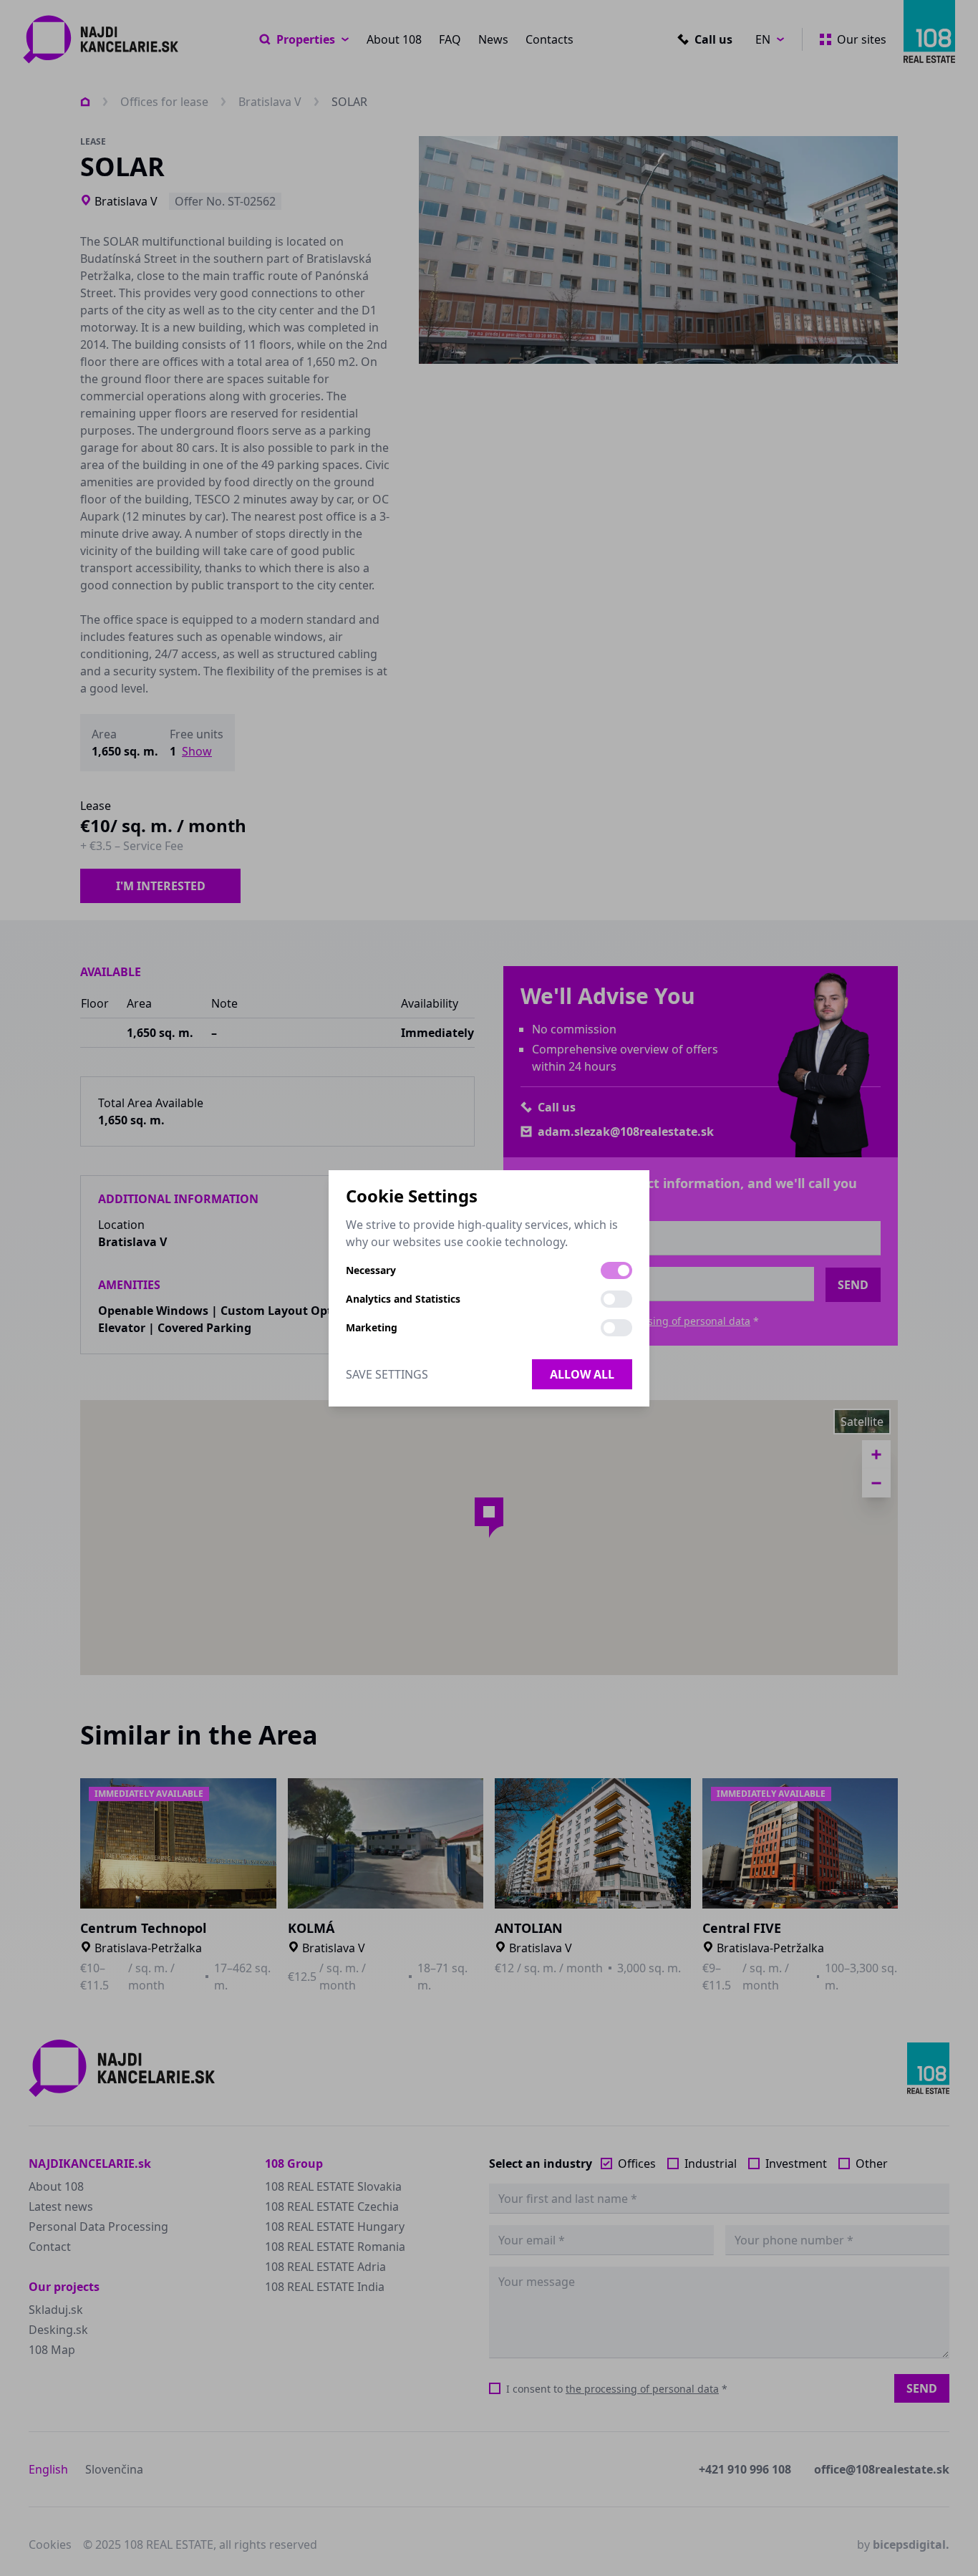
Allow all (582, 1374)
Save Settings (387, 1374)
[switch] (616, 1270)
